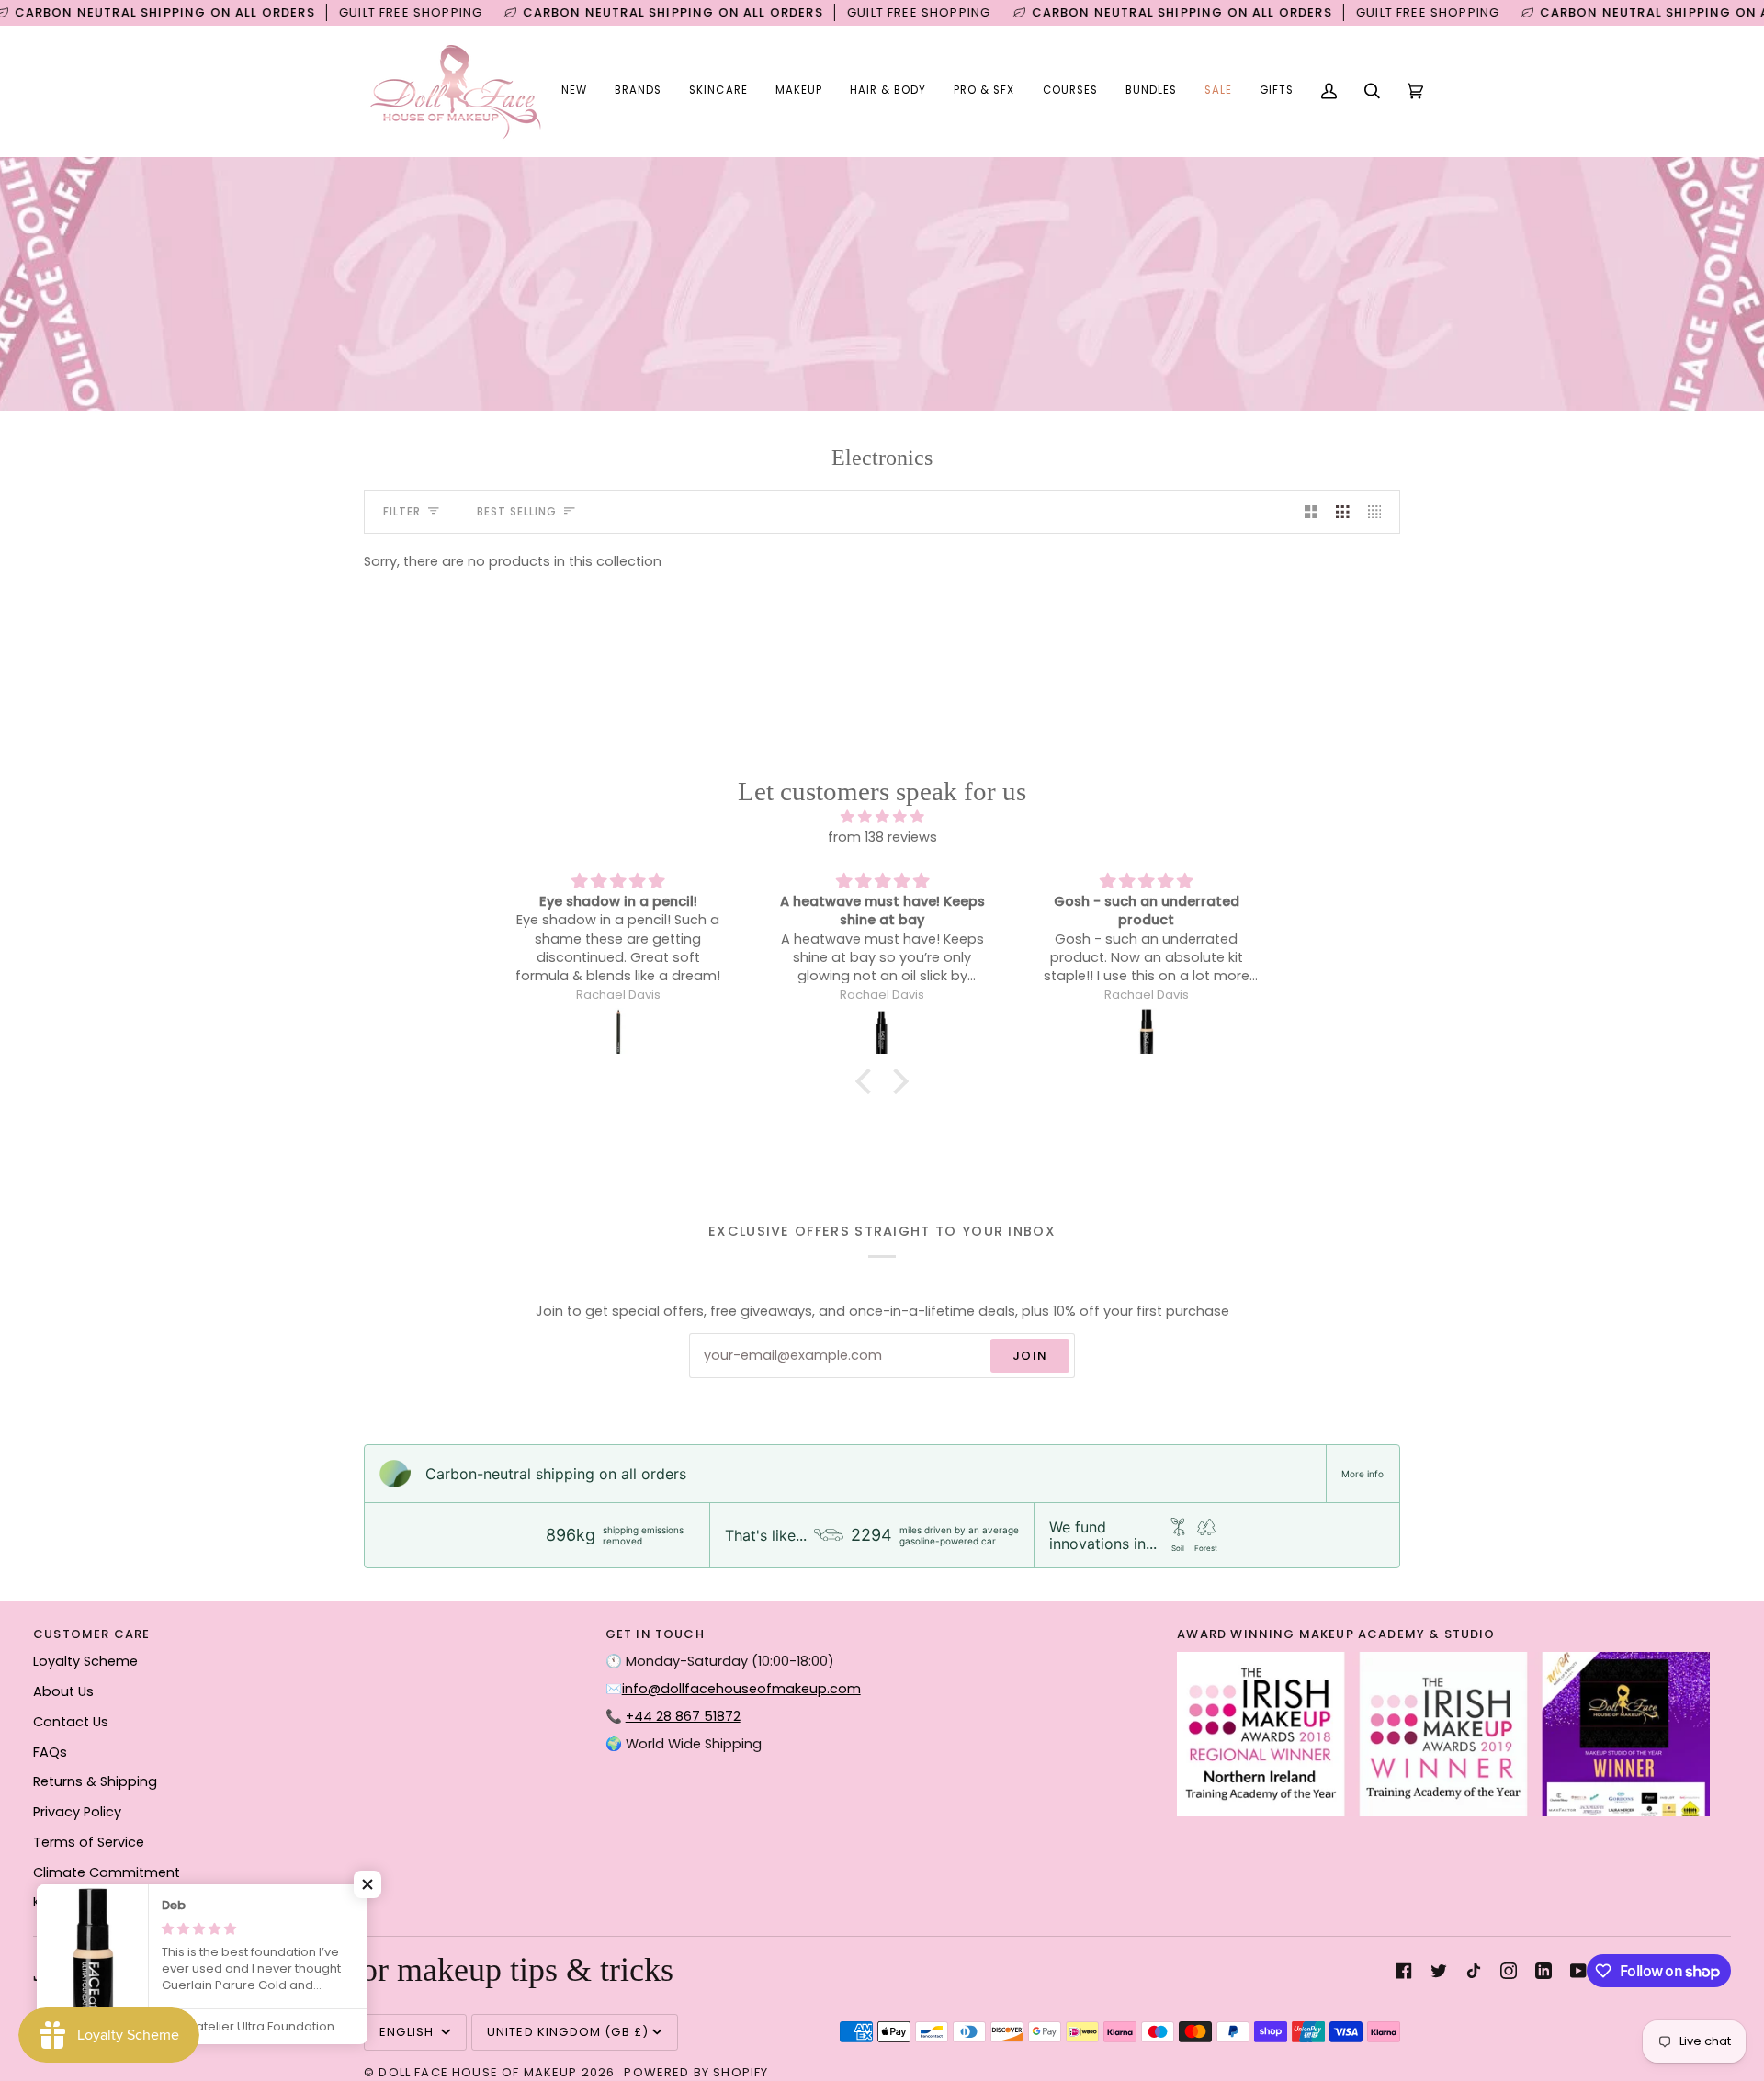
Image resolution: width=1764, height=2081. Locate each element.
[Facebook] (1404, 1971)
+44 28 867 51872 (683, 1716)
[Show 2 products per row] (1312, 512)
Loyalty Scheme (85, 1661)
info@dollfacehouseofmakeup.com (741, 1689)
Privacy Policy (77, 1812)
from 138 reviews (882, 837)
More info (1363, 1474)
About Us (63, 1691)
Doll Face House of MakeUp (478, 2072)
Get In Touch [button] (655, 1634)
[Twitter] (1439, 1971)
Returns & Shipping (95, 1781)
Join (1030, 1356)
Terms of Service (89, 1842)
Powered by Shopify (696, 2072)
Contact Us (71, 1722)
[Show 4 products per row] (1380, 512)
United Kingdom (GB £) (568, 2032)
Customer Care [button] (91, 1634)
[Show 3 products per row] (1343, 512)
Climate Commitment (107, 1872)
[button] (638, 91)
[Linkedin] (1543, 1971)
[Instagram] (1509, 1971)
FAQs (50, 1752)
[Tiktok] (1474, 1971)
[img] (882, 818)
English (408, 2032)
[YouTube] (1578, 1971)
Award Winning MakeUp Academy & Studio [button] (1336, 1634)
